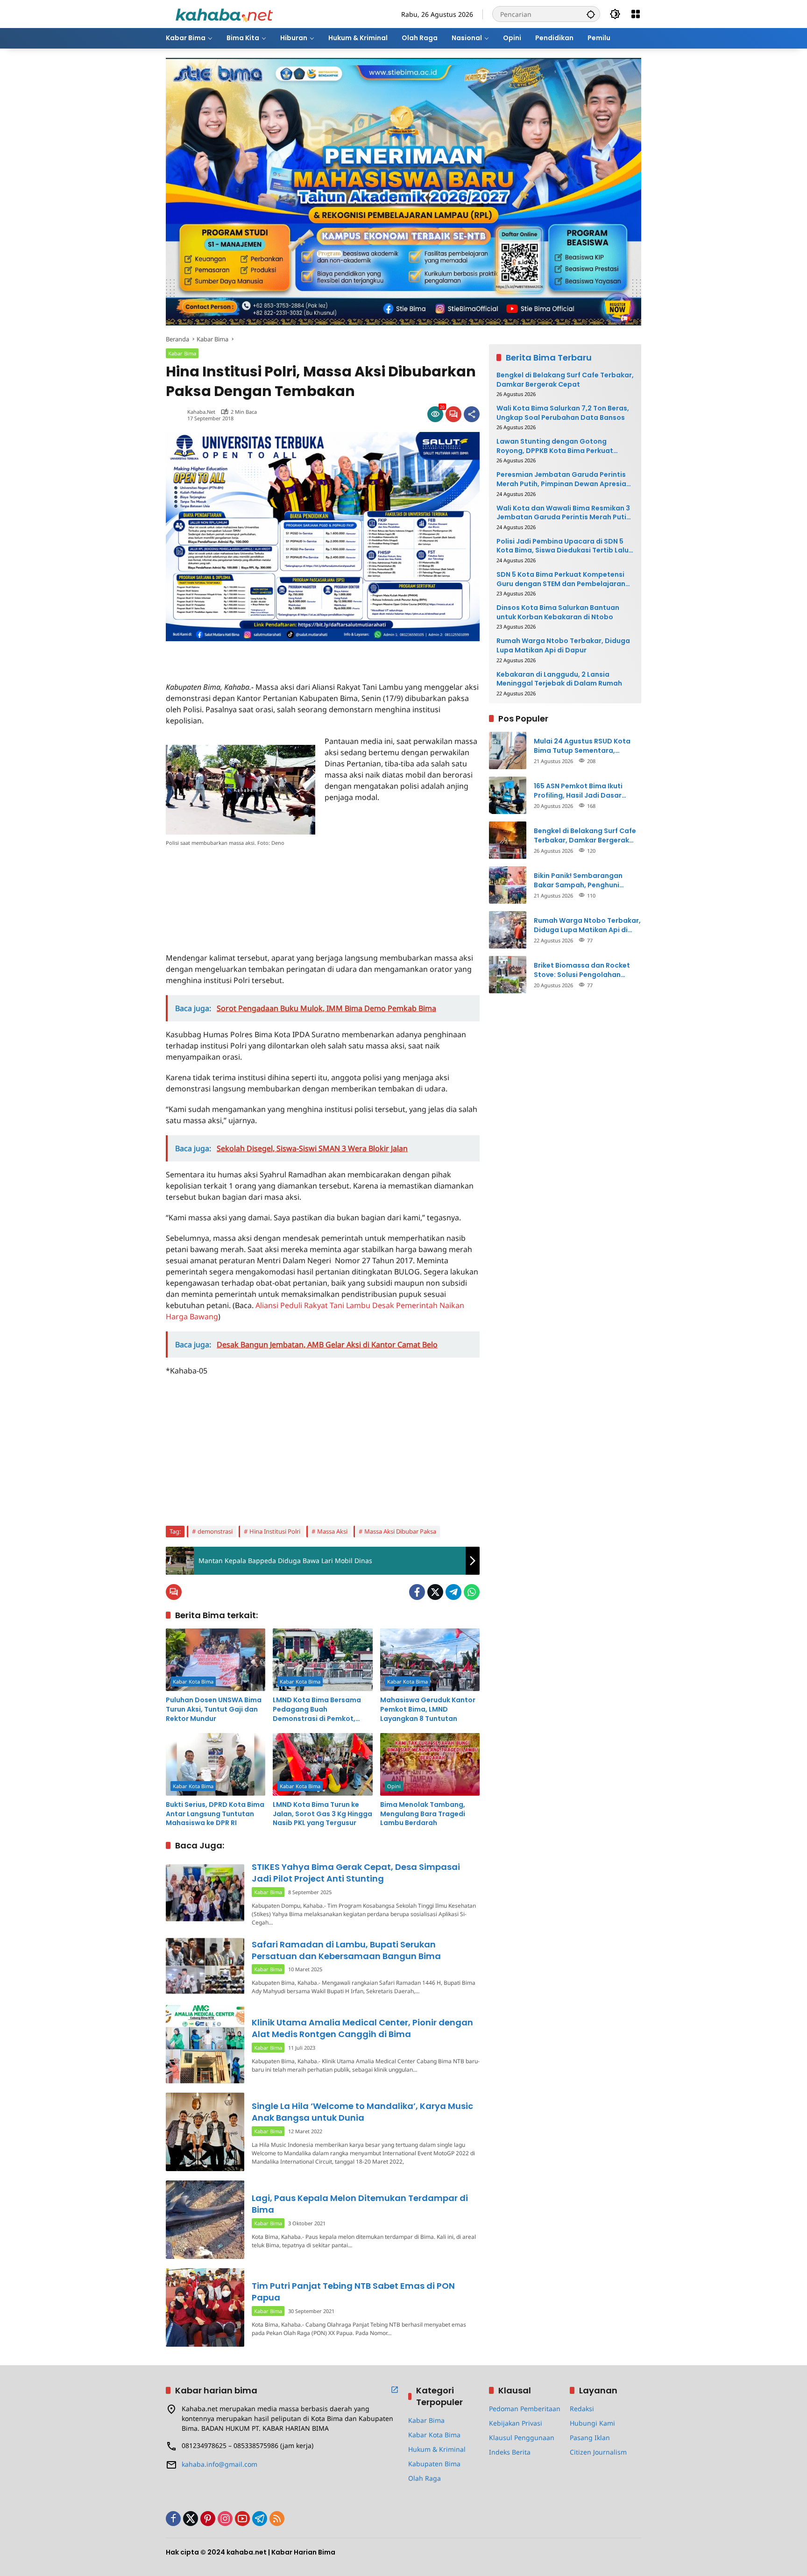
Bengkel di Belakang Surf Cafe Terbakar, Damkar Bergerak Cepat (565, 380)
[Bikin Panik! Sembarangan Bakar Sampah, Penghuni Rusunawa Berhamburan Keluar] (508, 885)
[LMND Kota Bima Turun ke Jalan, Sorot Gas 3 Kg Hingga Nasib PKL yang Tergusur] (322, 1764)
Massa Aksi (332, 1531)
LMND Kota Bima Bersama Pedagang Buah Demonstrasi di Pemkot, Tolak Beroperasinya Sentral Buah (322, 1709)
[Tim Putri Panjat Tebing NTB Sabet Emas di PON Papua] (205, 2307)
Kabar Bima (182, 353)
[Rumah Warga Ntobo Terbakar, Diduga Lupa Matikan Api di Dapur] (508, 930)
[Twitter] (435, 1592)
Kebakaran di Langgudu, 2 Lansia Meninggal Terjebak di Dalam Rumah (559, 679)
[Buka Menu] (636, 14)
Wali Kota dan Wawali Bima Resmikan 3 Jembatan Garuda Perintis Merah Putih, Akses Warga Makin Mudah (564, 513)
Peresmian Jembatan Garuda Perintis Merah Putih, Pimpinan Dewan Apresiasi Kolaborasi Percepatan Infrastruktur (564, 479)
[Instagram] (225, 2519)
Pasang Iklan (590, 2438)
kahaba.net (201, 412)
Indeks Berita (510, 2452)
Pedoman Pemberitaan (525, 2409)
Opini (394, 1786)
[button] (591, 14)
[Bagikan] (472, 414)
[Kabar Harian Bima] (224, 13)
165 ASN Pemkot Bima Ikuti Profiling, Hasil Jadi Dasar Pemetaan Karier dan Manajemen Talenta (578, 791)
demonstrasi (215, 1531)
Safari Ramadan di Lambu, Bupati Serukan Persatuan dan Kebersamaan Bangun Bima (346, 1950)
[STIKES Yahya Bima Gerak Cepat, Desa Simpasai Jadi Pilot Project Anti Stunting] (205, 1893)
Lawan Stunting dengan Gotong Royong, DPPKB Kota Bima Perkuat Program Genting (555, 446)
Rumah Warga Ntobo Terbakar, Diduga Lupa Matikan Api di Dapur (563, 646)
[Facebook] (417, 1592)
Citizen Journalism (598, 2452)
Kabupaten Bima (434, 2464)
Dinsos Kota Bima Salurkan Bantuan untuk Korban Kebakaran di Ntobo (558, 612)
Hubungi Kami (592, 2423)
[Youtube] (242, 2519)
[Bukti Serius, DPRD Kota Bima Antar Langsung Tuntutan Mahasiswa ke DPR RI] (216, 1764)
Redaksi (582, 2409)
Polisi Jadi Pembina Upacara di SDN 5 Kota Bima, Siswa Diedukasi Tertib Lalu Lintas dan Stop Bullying (563, 546)
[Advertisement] (275, 655)
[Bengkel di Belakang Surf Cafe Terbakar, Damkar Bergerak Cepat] (508, 840)
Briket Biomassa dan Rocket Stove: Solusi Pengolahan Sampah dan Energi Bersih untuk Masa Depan (582, 970)
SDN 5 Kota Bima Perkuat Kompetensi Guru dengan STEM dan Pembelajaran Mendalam (561, 579)
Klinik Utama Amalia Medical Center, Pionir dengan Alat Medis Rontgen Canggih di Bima (362, 2028)
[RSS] (277, 2519)
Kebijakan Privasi (516, 2423)
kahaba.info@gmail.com (219, 2464)
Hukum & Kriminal (437, 2449)
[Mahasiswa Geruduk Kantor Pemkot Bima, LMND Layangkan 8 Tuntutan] (430, 1660)
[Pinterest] (208, 2519)
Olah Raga (425, 2478)
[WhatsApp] (472, 1592)
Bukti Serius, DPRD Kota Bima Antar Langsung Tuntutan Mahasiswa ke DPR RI (215, 1814)
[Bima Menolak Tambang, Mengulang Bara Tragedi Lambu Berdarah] (430, 1764)
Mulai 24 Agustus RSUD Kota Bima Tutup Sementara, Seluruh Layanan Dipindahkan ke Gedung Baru (585, 746)
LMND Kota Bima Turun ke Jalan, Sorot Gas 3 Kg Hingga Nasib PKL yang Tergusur (322, 1814)
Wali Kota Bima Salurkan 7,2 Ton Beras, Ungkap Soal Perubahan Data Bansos (563, 413)
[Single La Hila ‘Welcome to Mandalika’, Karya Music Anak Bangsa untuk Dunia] (205, 2132)
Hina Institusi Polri (275, 1531)
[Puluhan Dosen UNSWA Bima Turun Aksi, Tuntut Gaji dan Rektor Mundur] (216, 1660)
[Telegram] (453, 1592)
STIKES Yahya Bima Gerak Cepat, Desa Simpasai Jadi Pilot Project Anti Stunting (356, 1873)
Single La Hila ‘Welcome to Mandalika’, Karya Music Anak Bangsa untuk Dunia (362, 2112)
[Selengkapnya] (395, 2390)
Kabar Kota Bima (193, 1681)
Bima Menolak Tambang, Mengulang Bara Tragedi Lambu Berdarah (423, 1814)
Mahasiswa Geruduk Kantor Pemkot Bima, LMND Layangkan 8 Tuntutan (428, 1709)
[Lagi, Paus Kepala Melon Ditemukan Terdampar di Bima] (205, 2220)
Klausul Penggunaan (522, 2438)
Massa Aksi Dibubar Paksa (400, 1531)
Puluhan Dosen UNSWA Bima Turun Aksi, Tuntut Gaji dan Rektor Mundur (214, 1709)
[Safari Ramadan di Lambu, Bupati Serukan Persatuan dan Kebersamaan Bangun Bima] (205, 1966)
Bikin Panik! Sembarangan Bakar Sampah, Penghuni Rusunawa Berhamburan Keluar (588, 881)
